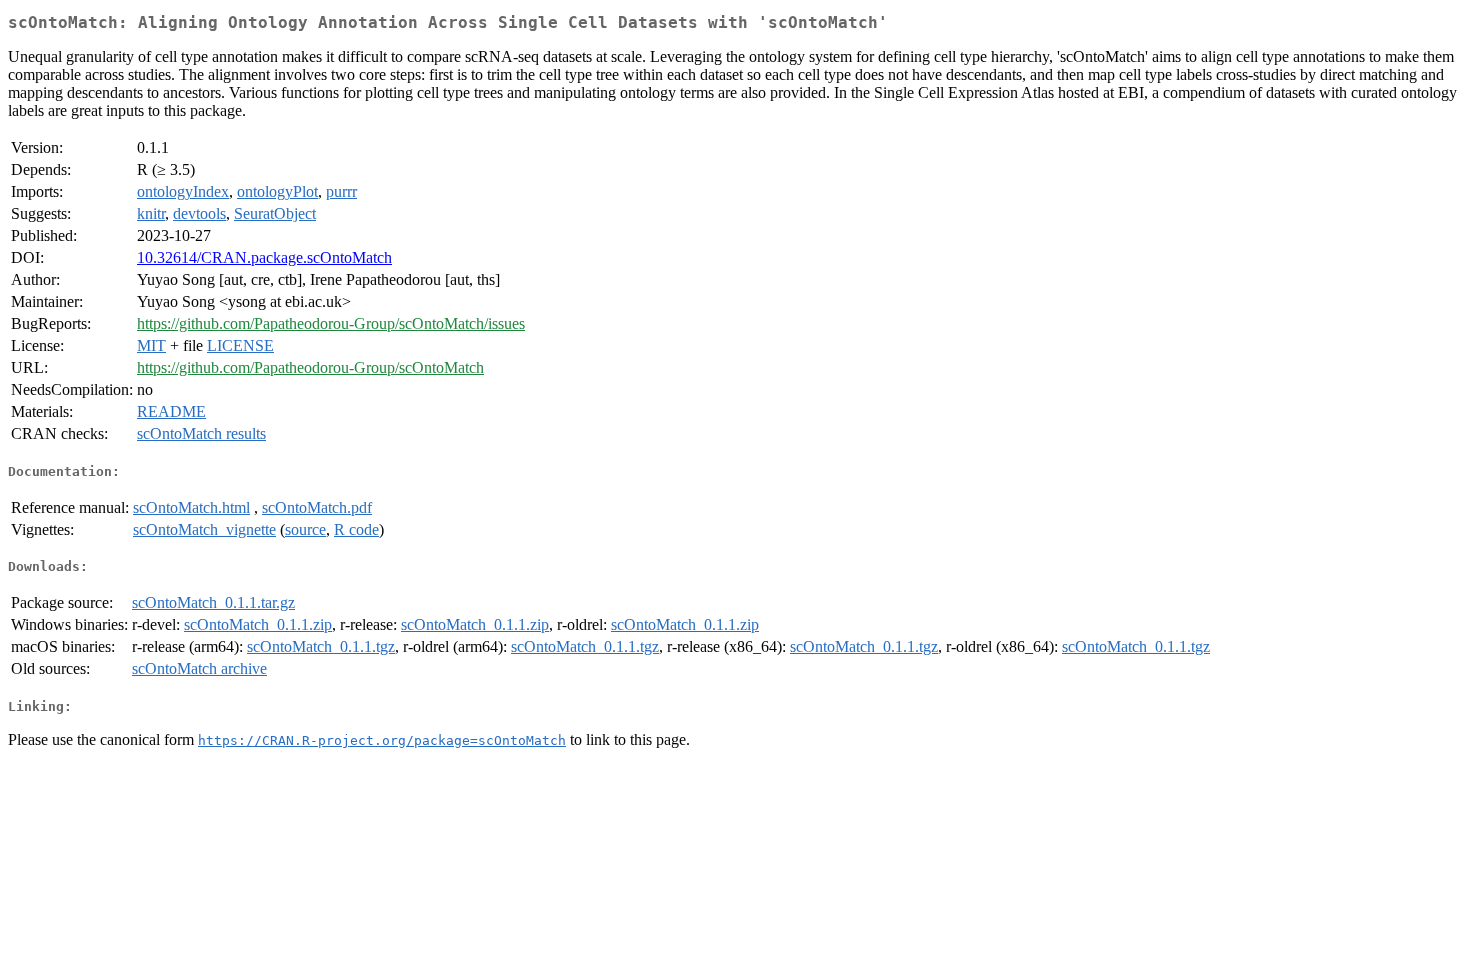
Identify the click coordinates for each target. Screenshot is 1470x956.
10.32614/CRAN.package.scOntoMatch (264, 257)
